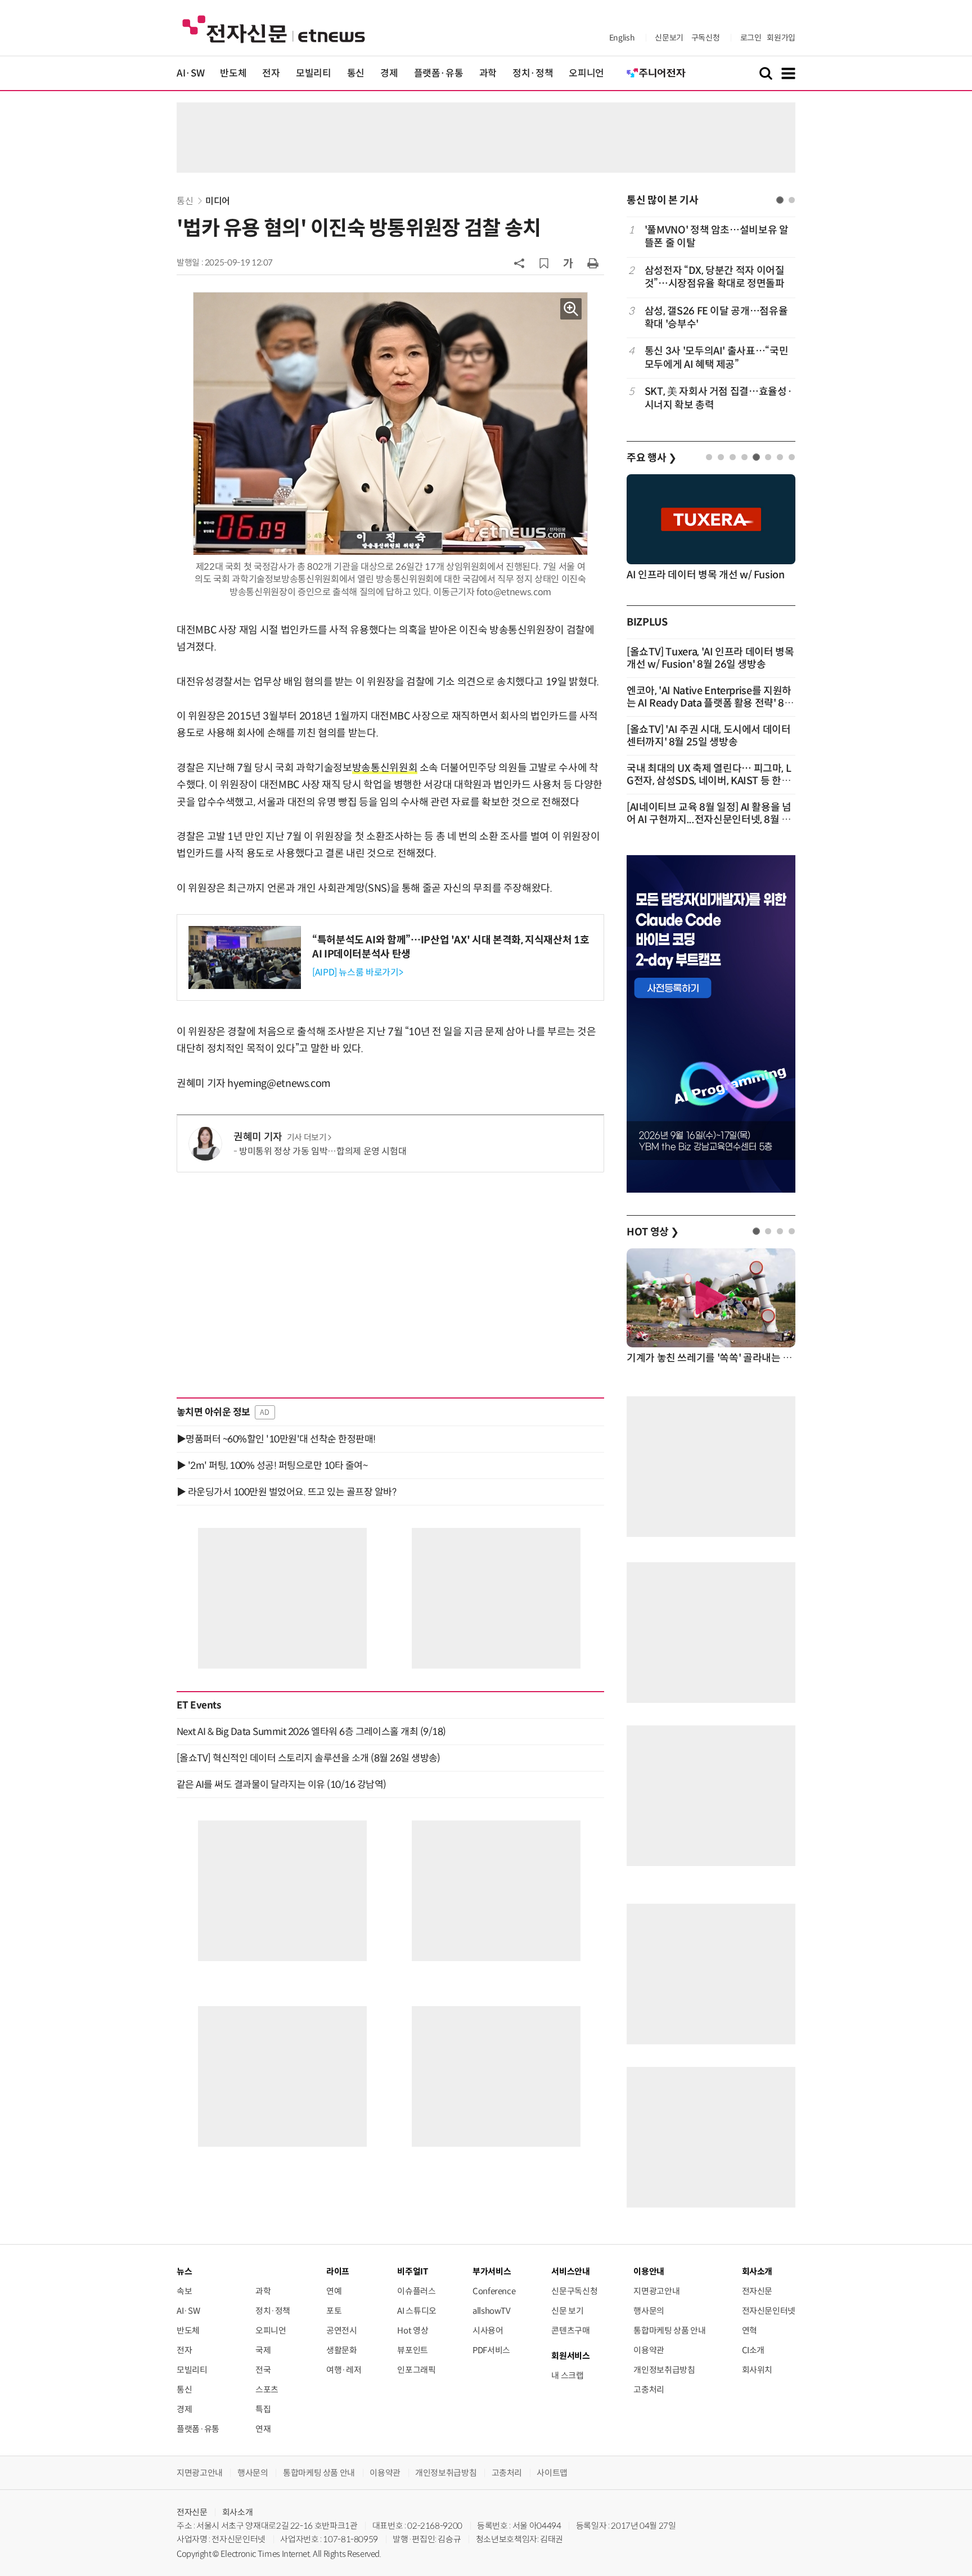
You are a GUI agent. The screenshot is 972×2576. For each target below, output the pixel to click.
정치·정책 (533, 73)
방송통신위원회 (385, 768)
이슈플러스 (416, 2291)
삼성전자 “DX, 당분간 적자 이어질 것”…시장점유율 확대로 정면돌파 (715, 277)
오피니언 (586, 73)
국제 (263, 2350)
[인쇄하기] (593, 263)
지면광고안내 (656, 2291)
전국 (263, 2370)
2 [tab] (792, 200)
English (622, 38)
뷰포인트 (413, 2350)
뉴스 (184, 2271)
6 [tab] (768, 457)
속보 (184, 2291)
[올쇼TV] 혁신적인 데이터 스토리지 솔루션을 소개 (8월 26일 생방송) (309, 1758)
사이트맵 (552, 2473)
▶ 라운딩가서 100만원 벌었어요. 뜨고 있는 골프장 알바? (286, 1492)
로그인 (751, 38)
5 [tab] (756, 457)
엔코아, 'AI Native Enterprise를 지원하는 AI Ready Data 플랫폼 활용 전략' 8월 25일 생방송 (710, 703)
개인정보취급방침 (664, 2370)
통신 (356, 73)
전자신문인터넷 (769, 2311)
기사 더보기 (307, 1138)
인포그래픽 (416, 2370)
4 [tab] (744, 457)
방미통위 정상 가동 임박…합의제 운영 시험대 (323, 1151)
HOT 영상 (653, 1232)
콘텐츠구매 (570, 2330)
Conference (494, 2291)
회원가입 (781, 38)
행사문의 (649, 2311)
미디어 (218, 201)
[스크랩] (544, 263)
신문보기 (669, 38)
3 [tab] (733, 457)
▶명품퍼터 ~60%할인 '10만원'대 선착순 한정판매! (276, 1439)
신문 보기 (567, 2311)
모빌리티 (314, 73)
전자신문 (757, 2291)
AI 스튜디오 (417, 2311)
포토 (334, 2311)
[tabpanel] (711, 318)
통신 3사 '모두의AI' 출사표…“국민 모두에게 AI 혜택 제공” (716, 358)
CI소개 (753, 2350)
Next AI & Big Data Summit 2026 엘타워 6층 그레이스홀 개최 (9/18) (311, 1732)
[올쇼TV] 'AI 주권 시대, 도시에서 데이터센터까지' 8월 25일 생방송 (709, 736)
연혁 (750, 2330)
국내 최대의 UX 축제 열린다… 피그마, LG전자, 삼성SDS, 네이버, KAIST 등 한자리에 (709, 781)
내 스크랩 (567, 2375)
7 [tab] (780, 457)
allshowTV (492, 2311)
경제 (389, 73)
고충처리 (649, 2390)
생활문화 (342, 2350)
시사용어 (488, 2330)
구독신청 (706, 38)
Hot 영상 (413, 2330)
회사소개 (238, 2512)
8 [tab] (792, 457)
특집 (263, 2409)
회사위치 (757, 2370)
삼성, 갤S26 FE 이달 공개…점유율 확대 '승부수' (716, 318)
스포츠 (267, 2390)
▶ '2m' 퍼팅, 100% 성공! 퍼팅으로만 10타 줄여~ (272, 1465)
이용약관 (649, 2350)
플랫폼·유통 (439, 73)
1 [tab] (780, 200)
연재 (263, 2429)
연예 (334, 2291)
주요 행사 (651, 458)
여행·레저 (344, 2370)
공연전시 (342, 2330)
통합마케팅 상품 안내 (669, 2330)
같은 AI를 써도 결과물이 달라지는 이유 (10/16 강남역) (282, 1784)
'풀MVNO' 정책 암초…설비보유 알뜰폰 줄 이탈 (717, 237)
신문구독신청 (574, 2291)
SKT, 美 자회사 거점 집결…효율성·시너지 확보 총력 (718, 398)
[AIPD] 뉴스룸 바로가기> (357, 972)
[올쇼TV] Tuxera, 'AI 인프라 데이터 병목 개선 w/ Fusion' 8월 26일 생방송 (710, 658)
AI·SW (190, 73)
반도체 (233, 73)
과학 (488, 73)
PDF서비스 (491, 2350)
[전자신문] (274, 28)
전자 (271, 73)
